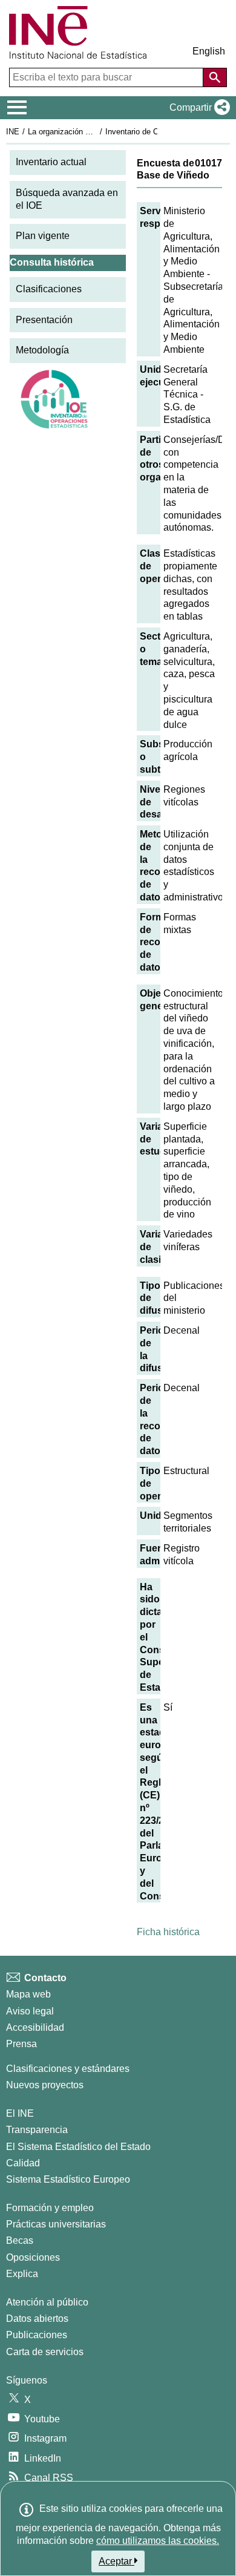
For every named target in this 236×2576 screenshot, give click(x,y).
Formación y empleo (50, 2208)
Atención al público (47, 2302)
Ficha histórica (168, 1932)
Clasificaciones (49, 289)
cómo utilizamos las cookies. (158, 2541)
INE (13, 132)
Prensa (21, 2044)
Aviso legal (30, 2011)
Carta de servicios (45, 2352)
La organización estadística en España (96, 132)
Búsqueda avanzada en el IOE (67, 199)
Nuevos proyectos (45, 2085)
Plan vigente (43, 236)
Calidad (23, 2163)
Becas (20, 2240)
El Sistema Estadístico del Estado (78, 2147)
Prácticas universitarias (56, 2224)
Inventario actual (51, 162)
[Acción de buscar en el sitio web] (215, 77)
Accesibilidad (35, 2027)
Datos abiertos (37, 2319)
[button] (197, 108)
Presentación (44, 320)
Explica (22, 2274)
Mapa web (28, 1994)
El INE (20, 2113)
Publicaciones (37, 2335)
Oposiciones (33, 2257)
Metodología (42, 350)
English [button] (209, 51)
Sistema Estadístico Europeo (68, 2179)
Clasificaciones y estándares (68, 2069)
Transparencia (37, 2130)
